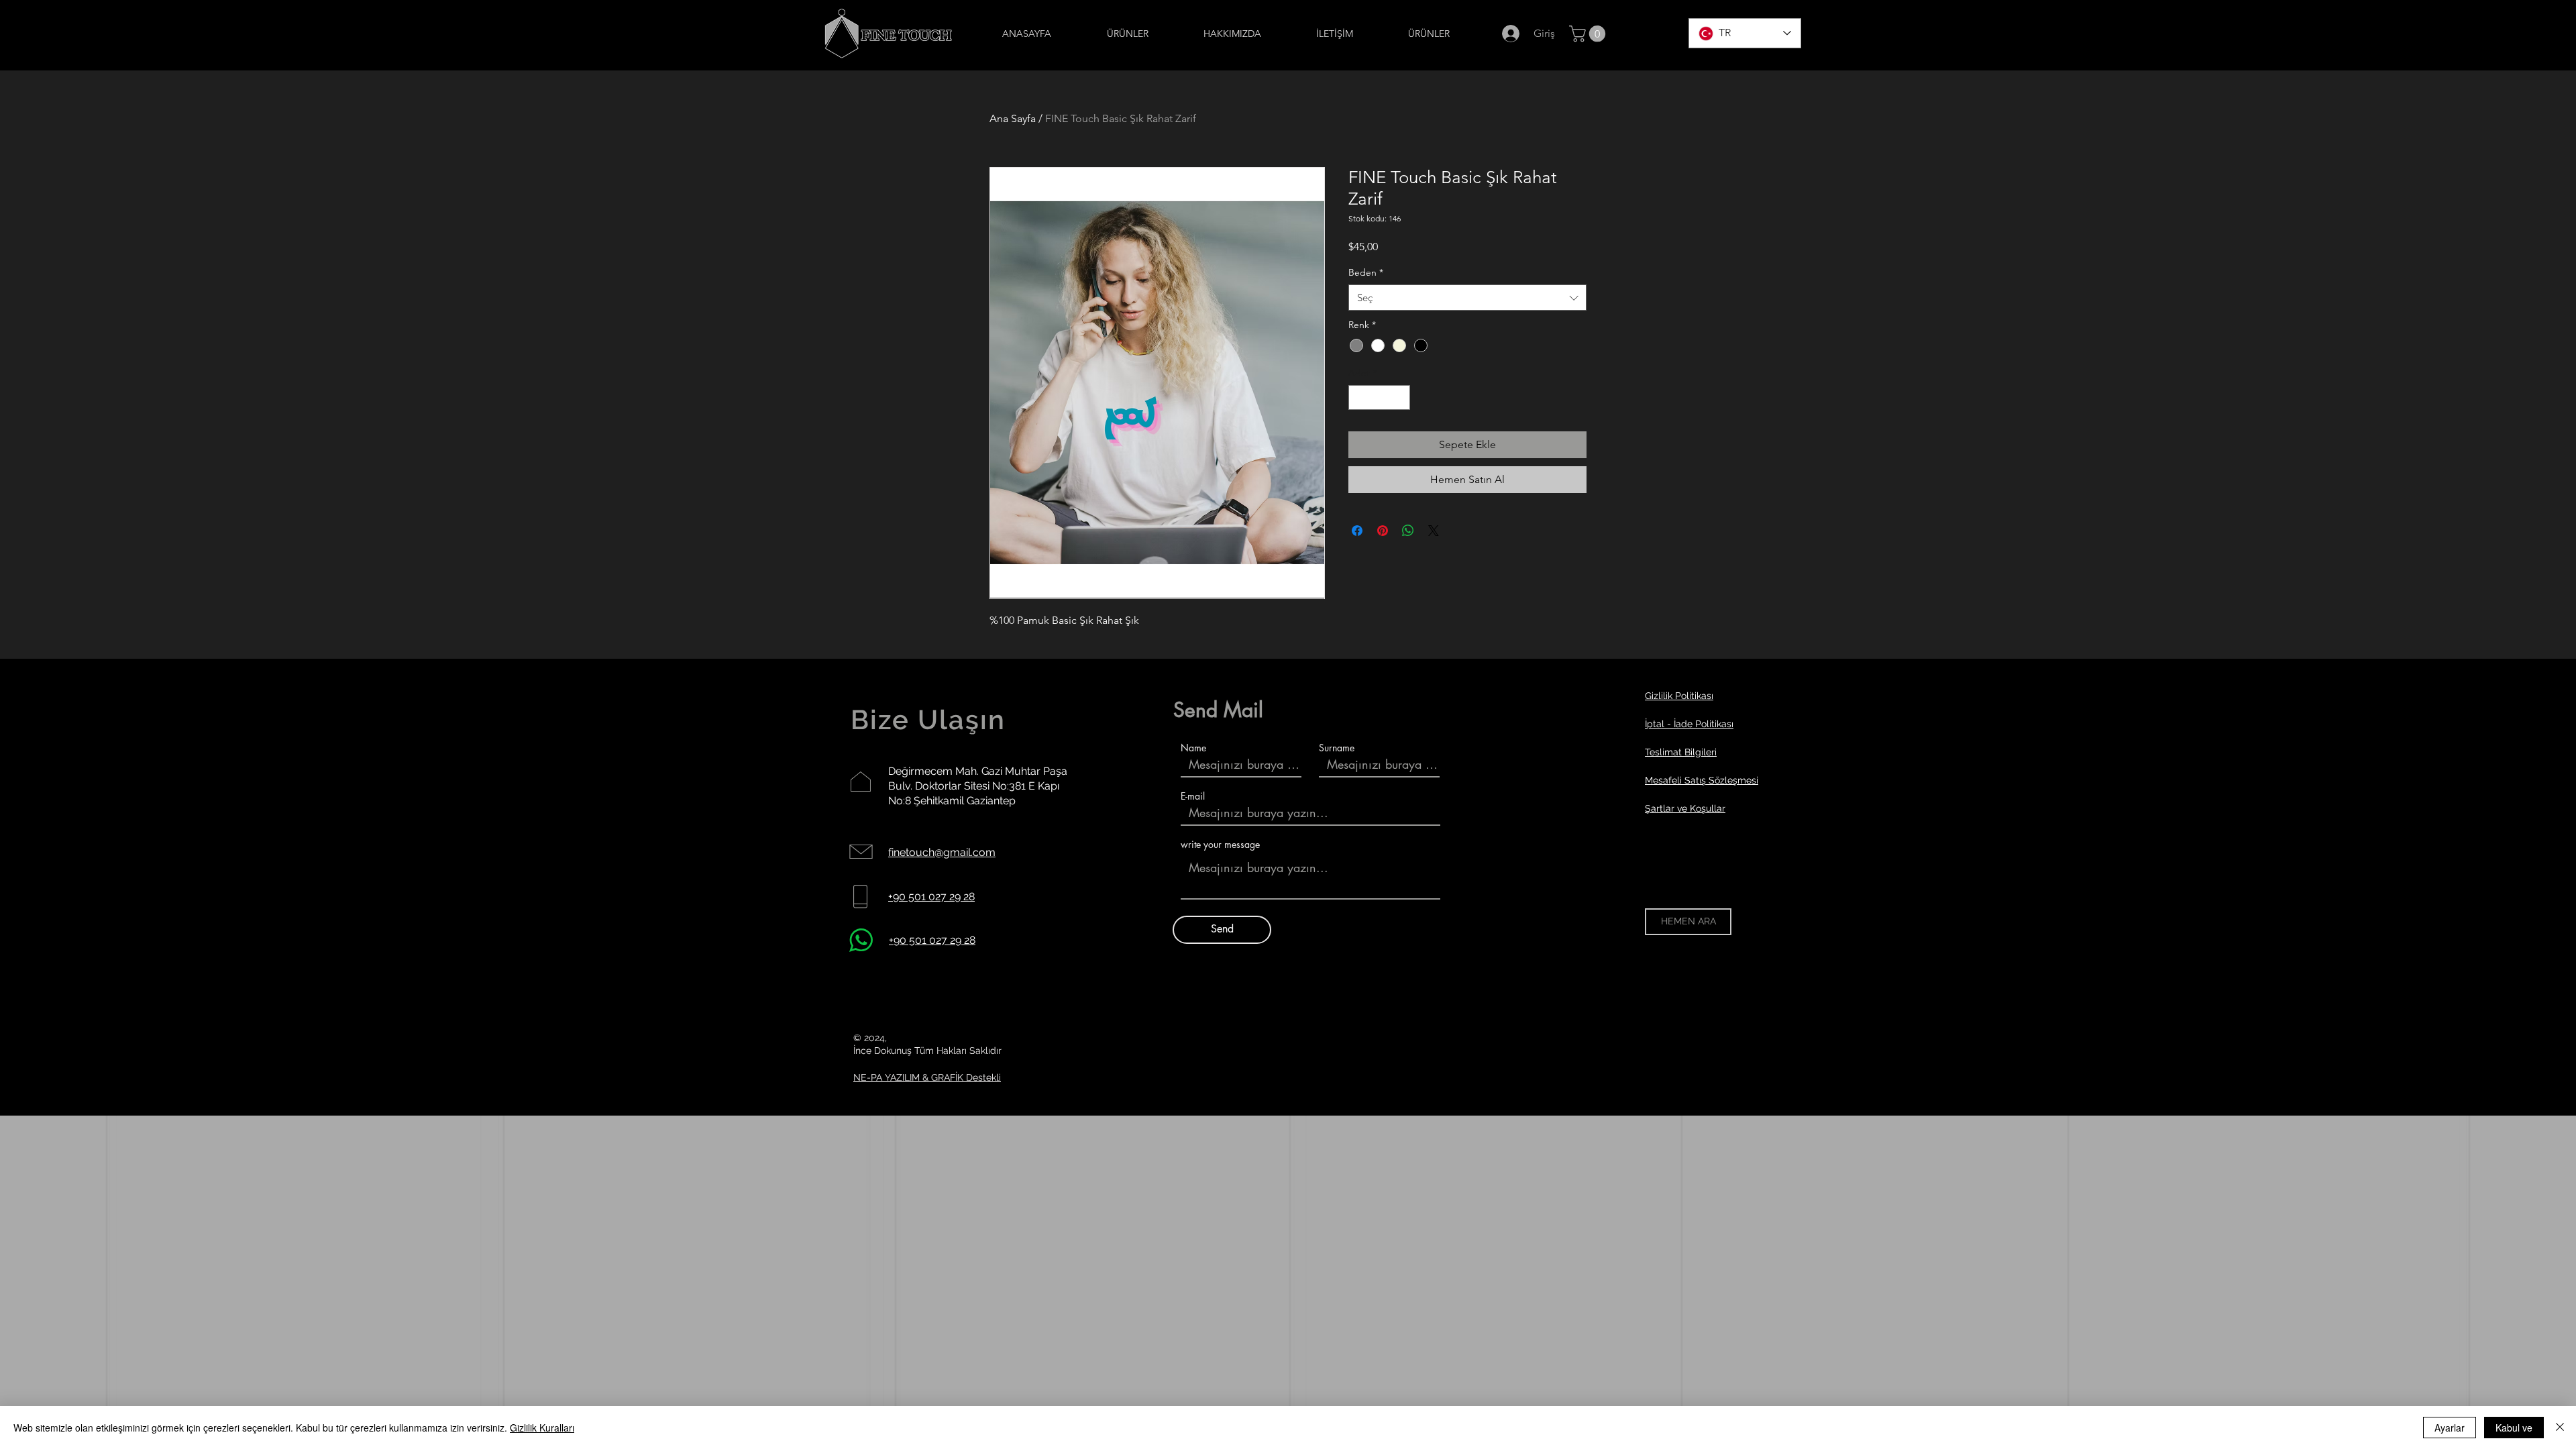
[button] (1589, 34)
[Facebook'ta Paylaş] (1357, 531)
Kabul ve (2514, 1428)
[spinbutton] (1379, 397)
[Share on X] (1434, 531)
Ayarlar (2450, 1428)
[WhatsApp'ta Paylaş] (1408, 531)
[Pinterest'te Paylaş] (1383, 531)
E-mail (1193, 796)
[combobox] (1467, 298)
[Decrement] (1359, 397)
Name (1193, 748)
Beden (1366, 272)
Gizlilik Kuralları (542, 1428)
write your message (1220, 845)
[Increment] (1400, 397)
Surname (1337, 748)
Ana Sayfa (1013, 118)
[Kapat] (2560, 1428)
